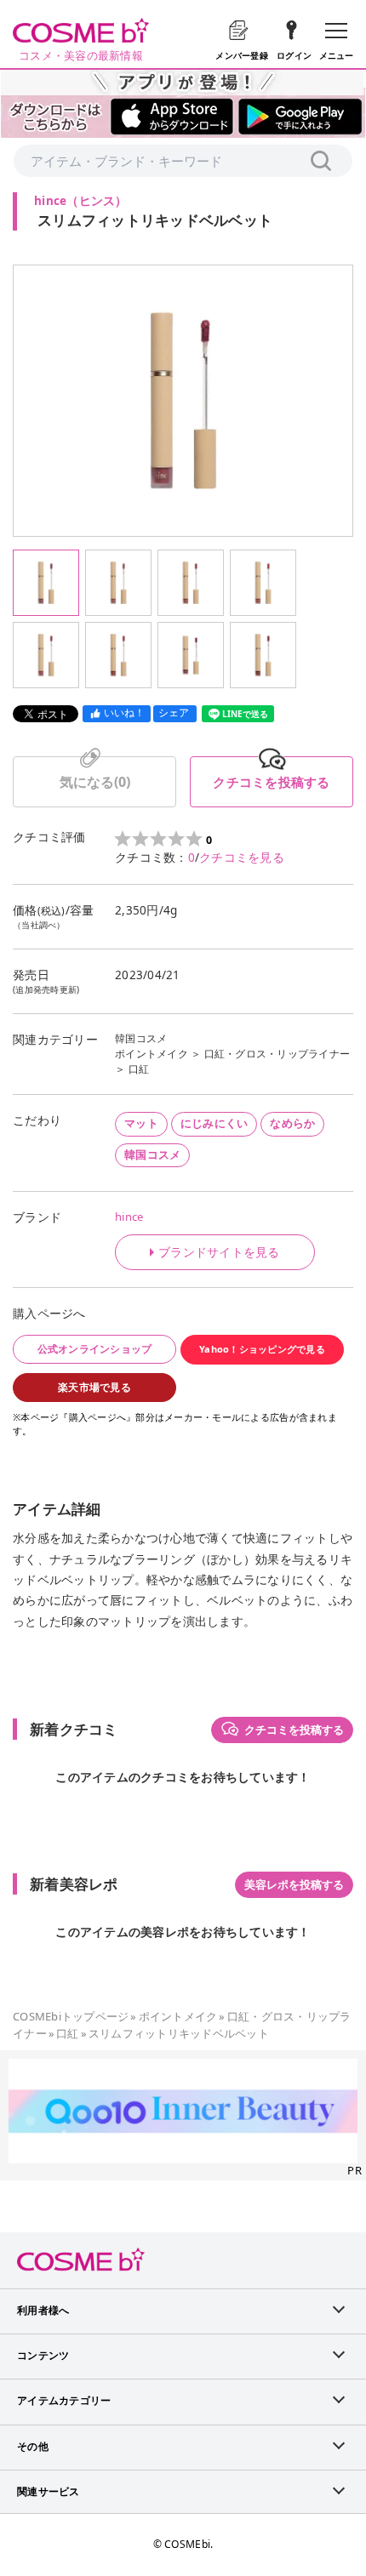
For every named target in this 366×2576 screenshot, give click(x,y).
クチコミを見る (242, 858)
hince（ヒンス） (81, 201)
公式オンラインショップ (95, 1349)
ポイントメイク (152, 1054)
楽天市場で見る (94, 1387)
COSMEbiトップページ (71, 2016)
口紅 (139, 1069)
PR (355, 2170)
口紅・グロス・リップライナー (277, 1054)
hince (129, 1217)
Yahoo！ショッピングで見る (262, 1349)
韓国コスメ (141, 1038)
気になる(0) (95, 782)
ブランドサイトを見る (219, 1252)
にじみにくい (214, 1123)
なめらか (292, 1123)
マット (141, 1123)
